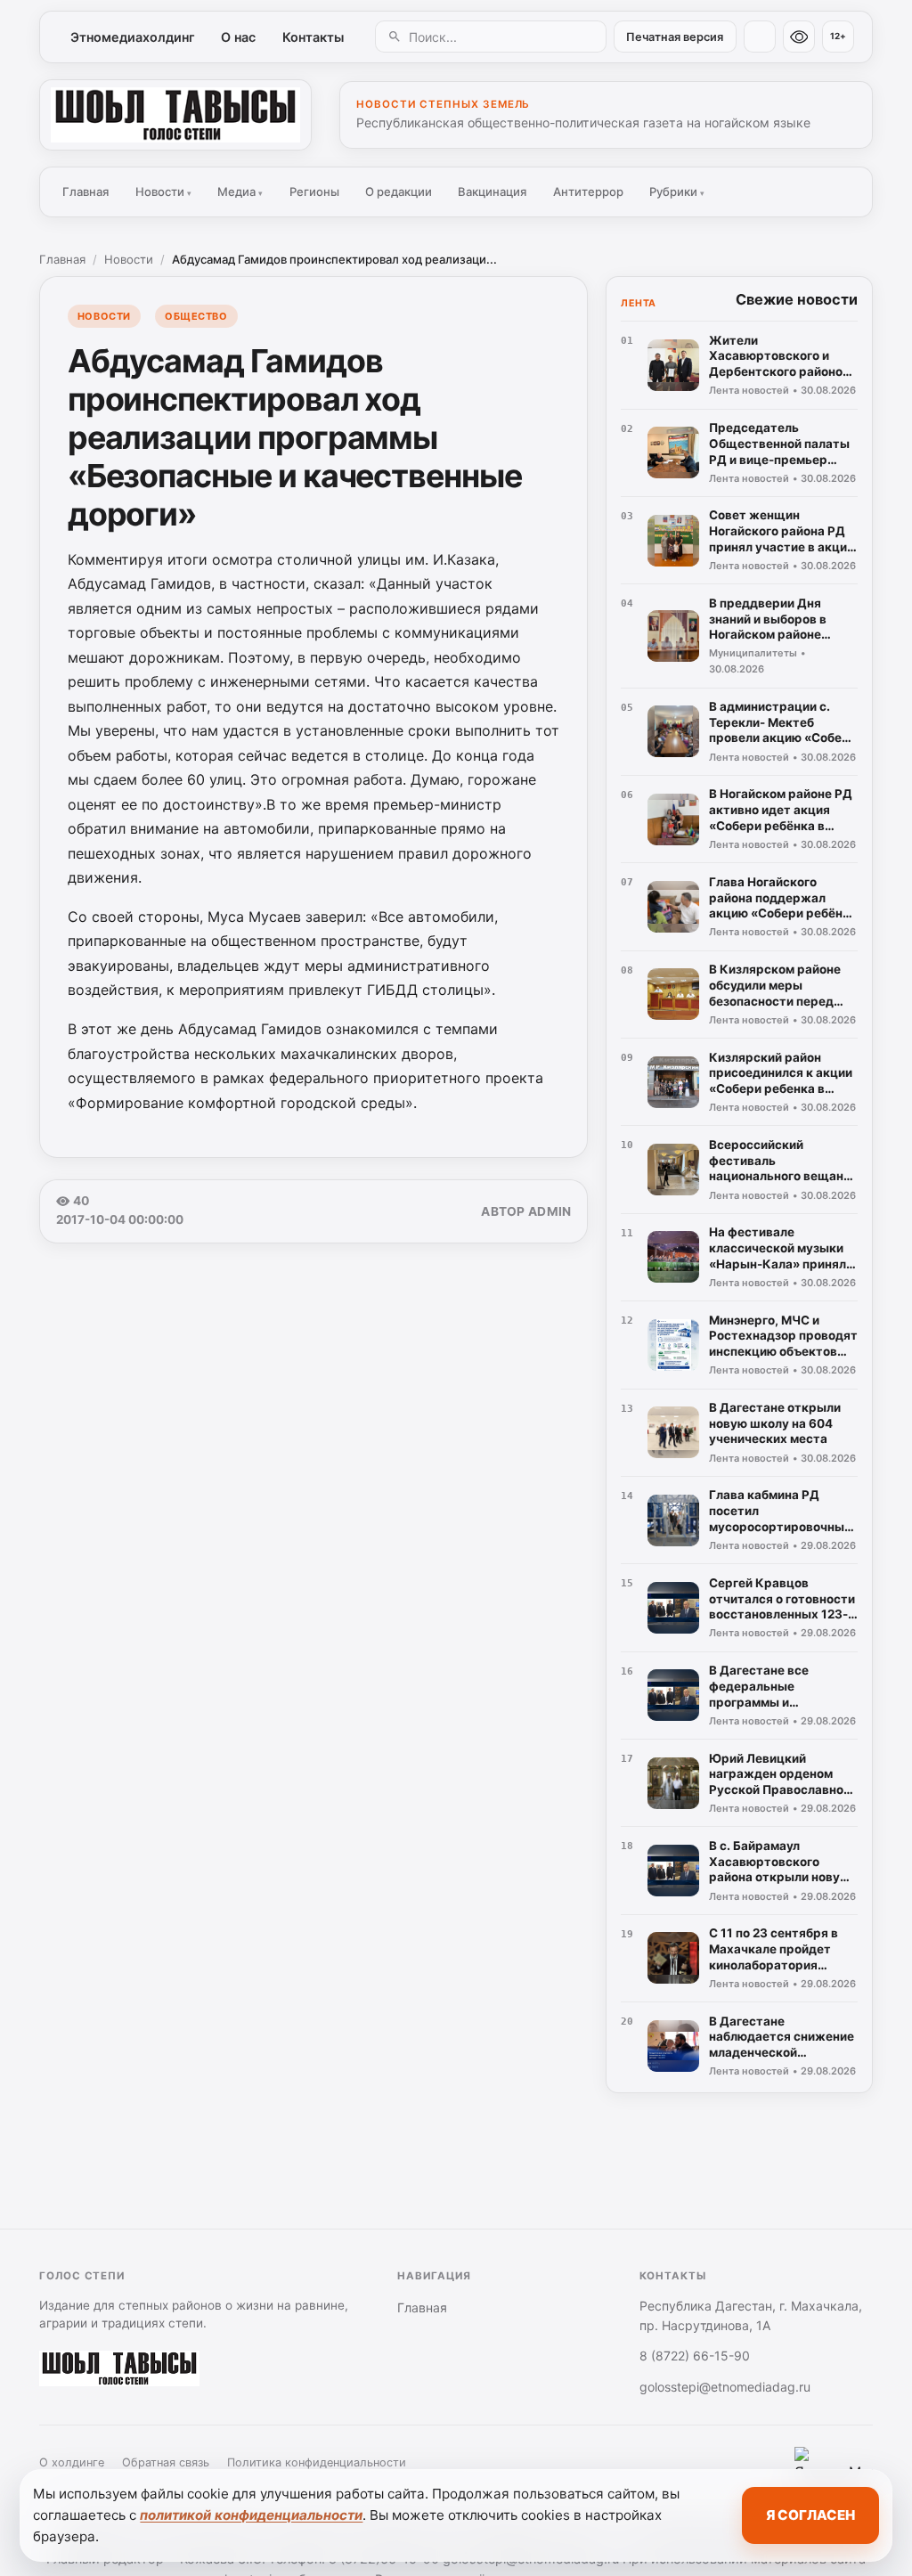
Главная (85, 192)
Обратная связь (166, 2462)
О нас (238, 37)
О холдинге (72, 2462)
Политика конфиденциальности (317, 2462)
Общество (196, 316)
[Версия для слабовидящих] (799, 37)
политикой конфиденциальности (251, 2515)
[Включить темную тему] (760, 37)
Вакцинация (492, 192)
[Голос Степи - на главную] (175, 115)
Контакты (313, 37)
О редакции (399, 192)
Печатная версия (675, 37)
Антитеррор (588, 192)
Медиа (240, 192)
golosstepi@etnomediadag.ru (725, 2387)
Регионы (314, 192)
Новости (163, 192)
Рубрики (677, 192)
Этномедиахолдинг (133, 37)
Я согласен (810, 2515)
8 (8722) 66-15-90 (695, 2356)
